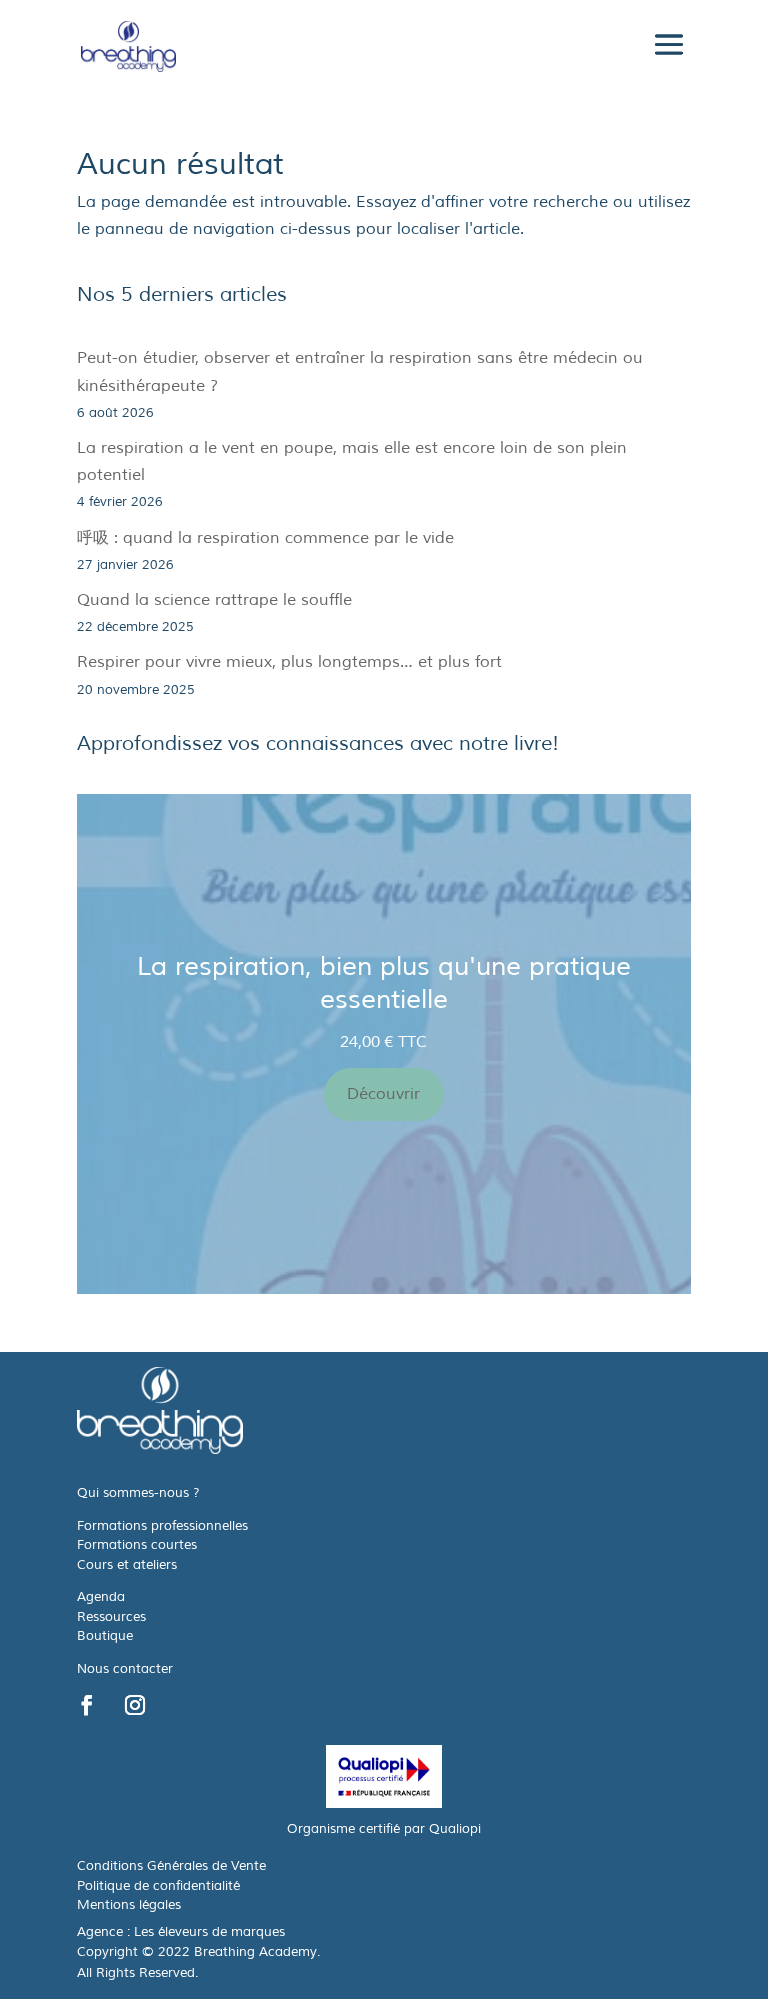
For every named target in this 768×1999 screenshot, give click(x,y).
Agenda (101, 1597)
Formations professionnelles (162, 1526)
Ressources (111, 1617)
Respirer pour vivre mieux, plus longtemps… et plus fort (289, 662)
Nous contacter (125, 1669)
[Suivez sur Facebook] (87, 1705)
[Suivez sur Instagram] (135, 1705)
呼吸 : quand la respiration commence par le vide (265, 538)
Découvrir (383, 1094)
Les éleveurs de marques (209, 1932)
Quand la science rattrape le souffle (214, 600)
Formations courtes (137, 1545)
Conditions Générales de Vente (171, 1866)
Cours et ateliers (127, 1565)
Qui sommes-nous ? (138, 1493)
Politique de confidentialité (158, 1886)
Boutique (105, 1636)
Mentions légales (129, 1905)
